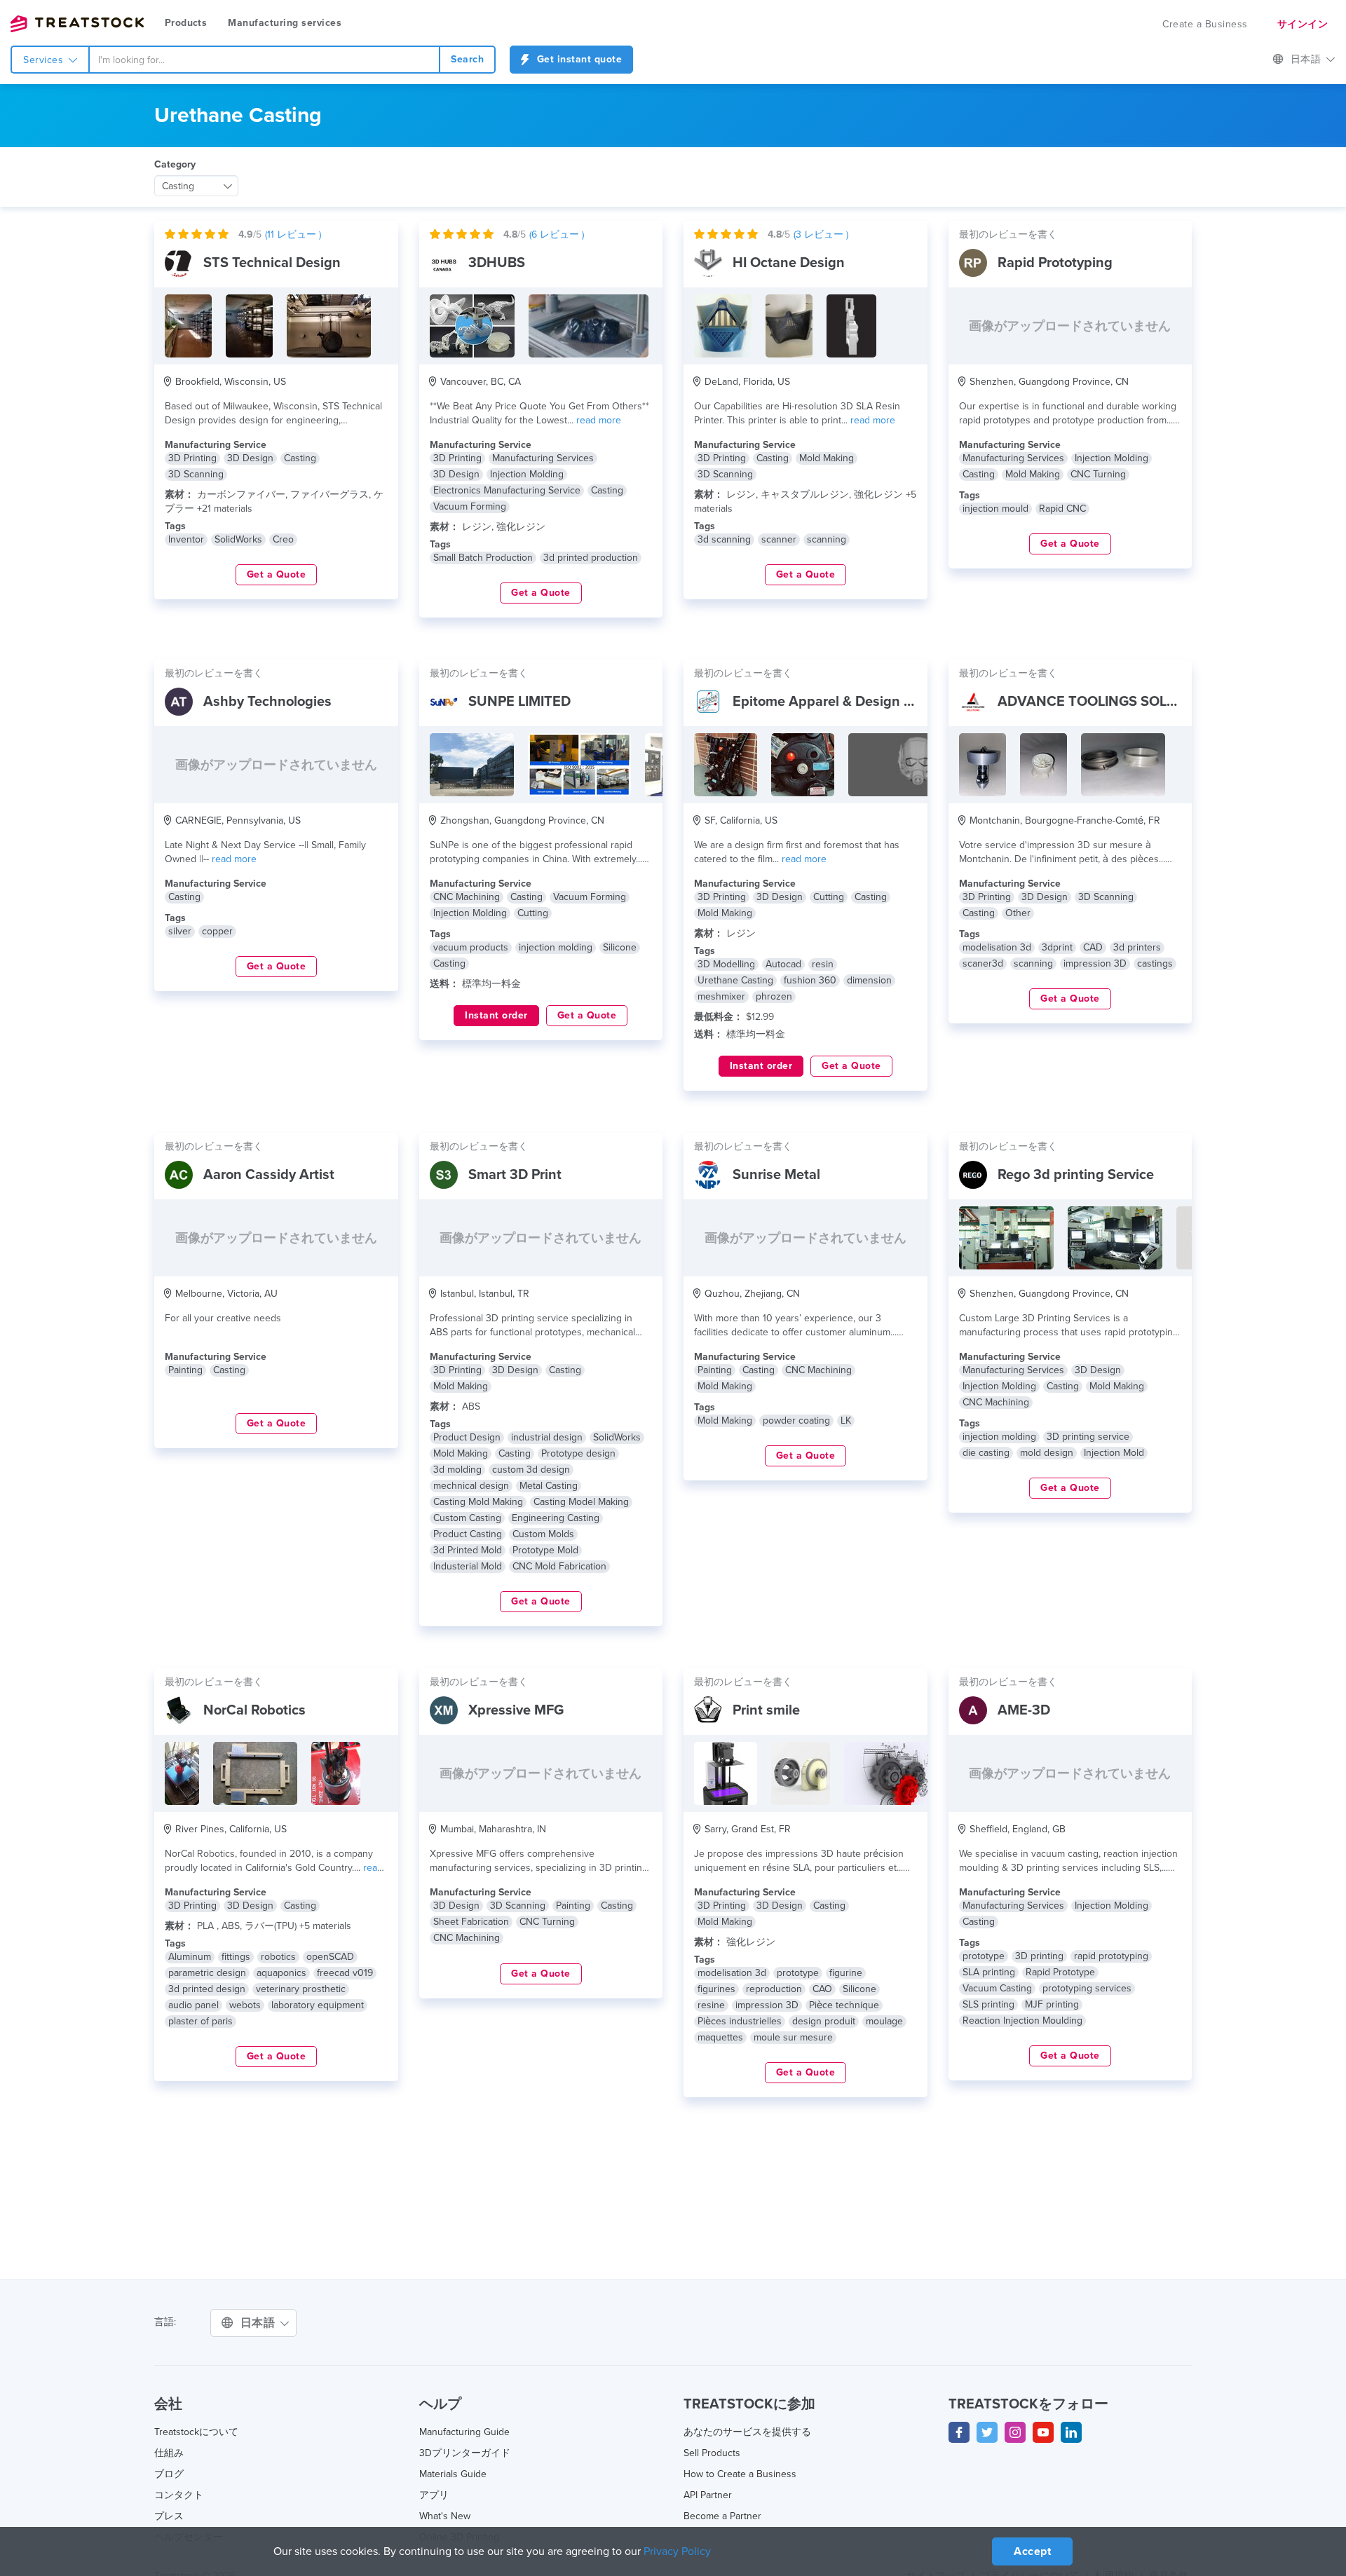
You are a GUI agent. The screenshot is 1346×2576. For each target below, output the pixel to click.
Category (175, 164)
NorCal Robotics (254, 1710)
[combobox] (264, 60)
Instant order (496, 1015)
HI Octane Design (789, 263)
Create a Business (1205, 24)
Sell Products (712, 2453)
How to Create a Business (740, 2474)
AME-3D (1024, 1710)
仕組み (169, 2453)
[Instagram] (1015, 2432)
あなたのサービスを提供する (747, 2432)
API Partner (708, 2495)
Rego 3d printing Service (1076, 1175)
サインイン (1303, 24)
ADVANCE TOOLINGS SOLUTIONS (1108, 702)
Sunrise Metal (776, 1175)
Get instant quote (578, 59)
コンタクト (179, 2495)
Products (186, 23)
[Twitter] (987, 2432)
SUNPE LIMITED (519, 702)
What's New (445, 2516)
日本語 (1307, 59)
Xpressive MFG (516, 1710)
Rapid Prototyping (1055, 263)
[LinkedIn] (1071, 2432)
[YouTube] (1043, 2432)
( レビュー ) (293, 234)
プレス (169, 2516)
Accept (1032, 2551)
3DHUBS (497, 263)
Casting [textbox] (178, 186)
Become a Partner (722, 2516)
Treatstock (77, 24)
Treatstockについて (196, 2432)
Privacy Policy (677, 2551)
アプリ (434, 2495)
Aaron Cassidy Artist (269, 1175)
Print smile (766, 1710)
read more (599, 420)
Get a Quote (277, 574)
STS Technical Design (272, 263)
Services (45, 60)
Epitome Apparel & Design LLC (830, 702)
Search (467, 59)
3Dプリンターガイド (465, 2453)
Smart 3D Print (515, 1175)
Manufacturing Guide (464, 2432)
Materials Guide (453, 2474)
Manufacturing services (285, 23)
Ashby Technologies (267, 702)
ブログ (169, 2474)
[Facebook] (959, 2432)
